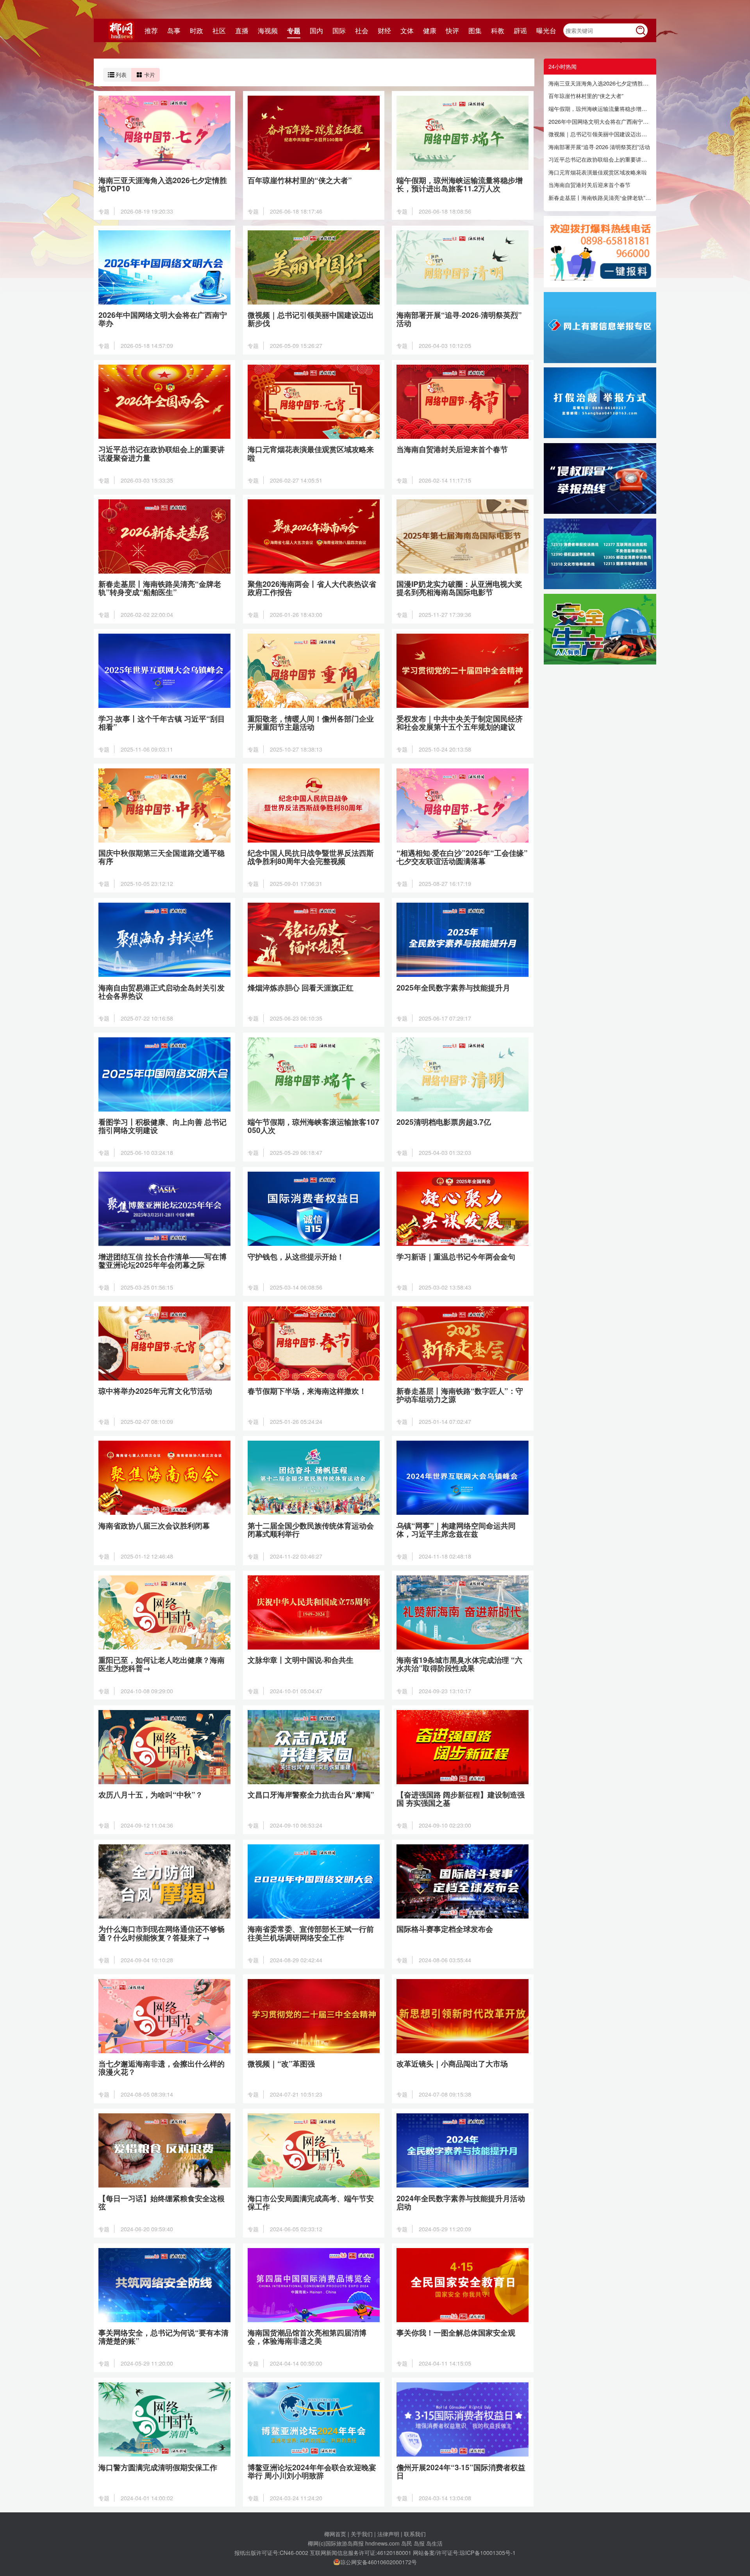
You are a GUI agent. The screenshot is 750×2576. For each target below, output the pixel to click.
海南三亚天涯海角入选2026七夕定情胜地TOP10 (600, 83)
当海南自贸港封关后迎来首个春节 (589, 185)
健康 (430, 30)
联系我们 (415, 2534)
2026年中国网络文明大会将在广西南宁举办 (600, 121)
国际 (339, 30)
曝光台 (546, 30)
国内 (316, 30)
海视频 (268, 30)
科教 (498, 30)
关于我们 (362, 2534)
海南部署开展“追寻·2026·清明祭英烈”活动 (599, 147)
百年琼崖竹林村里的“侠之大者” (586, 96)
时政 (196, 30)
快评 (452, 30)
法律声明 (388, 2534)
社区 (219, 30)
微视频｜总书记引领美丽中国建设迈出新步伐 (600, 134)
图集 (475, 30)
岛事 (174, 30)
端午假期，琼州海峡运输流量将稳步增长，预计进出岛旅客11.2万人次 (600, 109)
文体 (407, 30)
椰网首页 (335, 2534)
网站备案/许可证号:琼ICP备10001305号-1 (464, 2552)
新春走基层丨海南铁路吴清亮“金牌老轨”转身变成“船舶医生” (600, 198)
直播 (242, 30)
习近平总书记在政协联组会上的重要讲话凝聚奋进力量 (600, 159)
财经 (384, 30)
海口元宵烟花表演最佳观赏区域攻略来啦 (598, 172)
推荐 (151, 30)
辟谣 (520, 30)
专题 (294, 30)
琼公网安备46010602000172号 (379, 2562)
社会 (362, 30)
